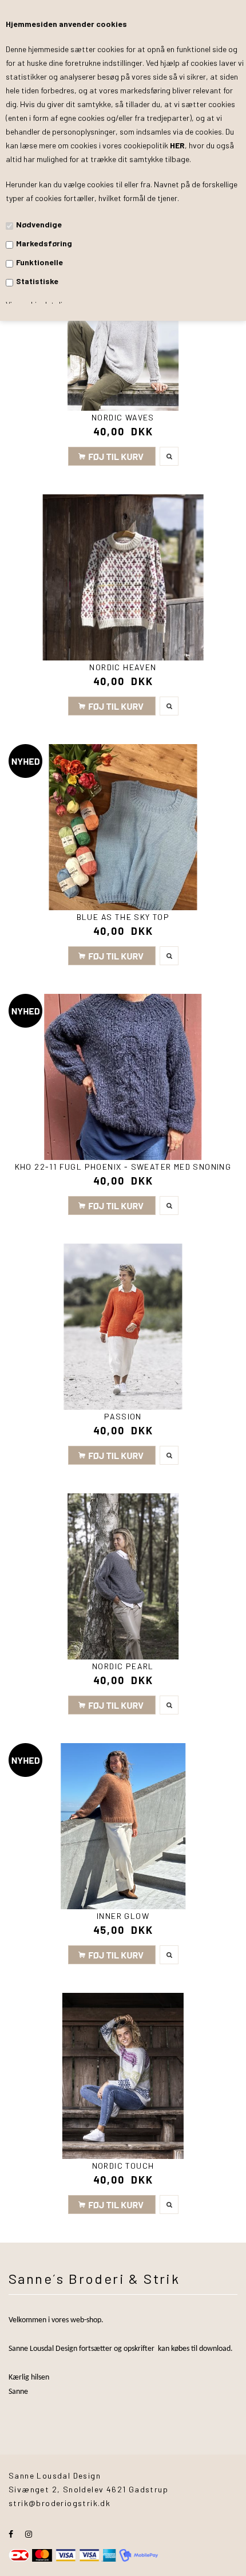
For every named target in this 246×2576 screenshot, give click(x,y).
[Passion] (123, 1327)
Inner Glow (123, 1916)
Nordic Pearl (123, 1666)
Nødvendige (39, 224)
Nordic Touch (123, 2166)
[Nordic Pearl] (123, 1576)
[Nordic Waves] (123, 328)
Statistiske (37, 281)
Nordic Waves (123, 417)
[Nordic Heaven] (123, 577)
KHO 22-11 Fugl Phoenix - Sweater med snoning (123, 1167)
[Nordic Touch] (123, 2076)
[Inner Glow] (123, 1826)
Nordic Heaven (123, 667)
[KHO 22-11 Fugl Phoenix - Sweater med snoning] (123, 1077)
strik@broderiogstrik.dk (59, 2503)
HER (177, 145)
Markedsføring (44, 243)
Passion (123, 1416)
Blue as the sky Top (123, 917)
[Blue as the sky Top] (123, 827)
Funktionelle (39, 262)
